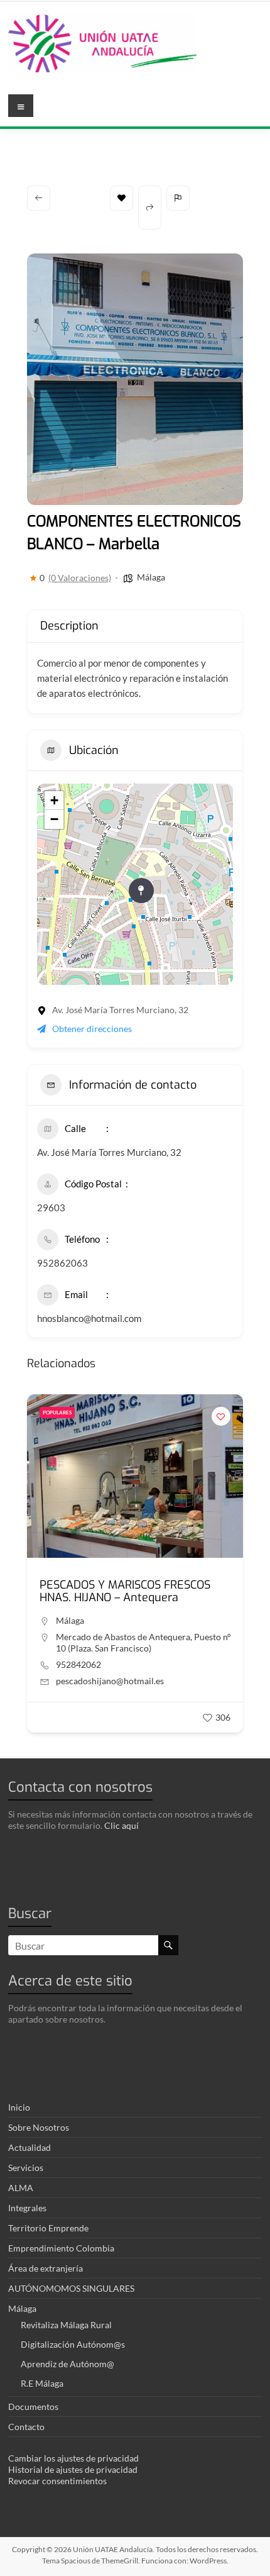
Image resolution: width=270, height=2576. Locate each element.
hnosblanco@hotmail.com (89, 1318)
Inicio (19, 2107)
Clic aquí (121, 1825)
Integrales (27, 2208)
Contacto (26, 2427)
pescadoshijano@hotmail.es (110, 1681)
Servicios (26, 2168)
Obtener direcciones (92, 1029)
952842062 (78, 1664)
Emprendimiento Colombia (61, 2248)
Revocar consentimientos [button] (57, 2481)
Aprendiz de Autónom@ (67, 2364)
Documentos (33, 2407)
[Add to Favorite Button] (221, 1416)
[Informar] (178, 198)
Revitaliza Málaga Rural (66, 2325)
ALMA (21, 2188)
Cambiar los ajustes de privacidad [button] (73, 2458)
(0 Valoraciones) (80, 578)
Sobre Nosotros (39, 2127)
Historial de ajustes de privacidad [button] (73, 2469)
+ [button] (54, 800)
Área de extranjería (46, 2268)
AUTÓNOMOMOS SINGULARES (71, 2288)
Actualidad (30, 2147)
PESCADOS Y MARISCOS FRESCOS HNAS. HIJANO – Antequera (125, 1591)
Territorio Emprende (48, 2228)
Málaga (151, 577)
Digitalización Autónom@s (73, 2344)
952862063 (62, 1263)
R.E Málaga (42, 2383)
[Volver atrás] (39, 198)
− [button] (54, 819)
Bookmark (121, 198)
